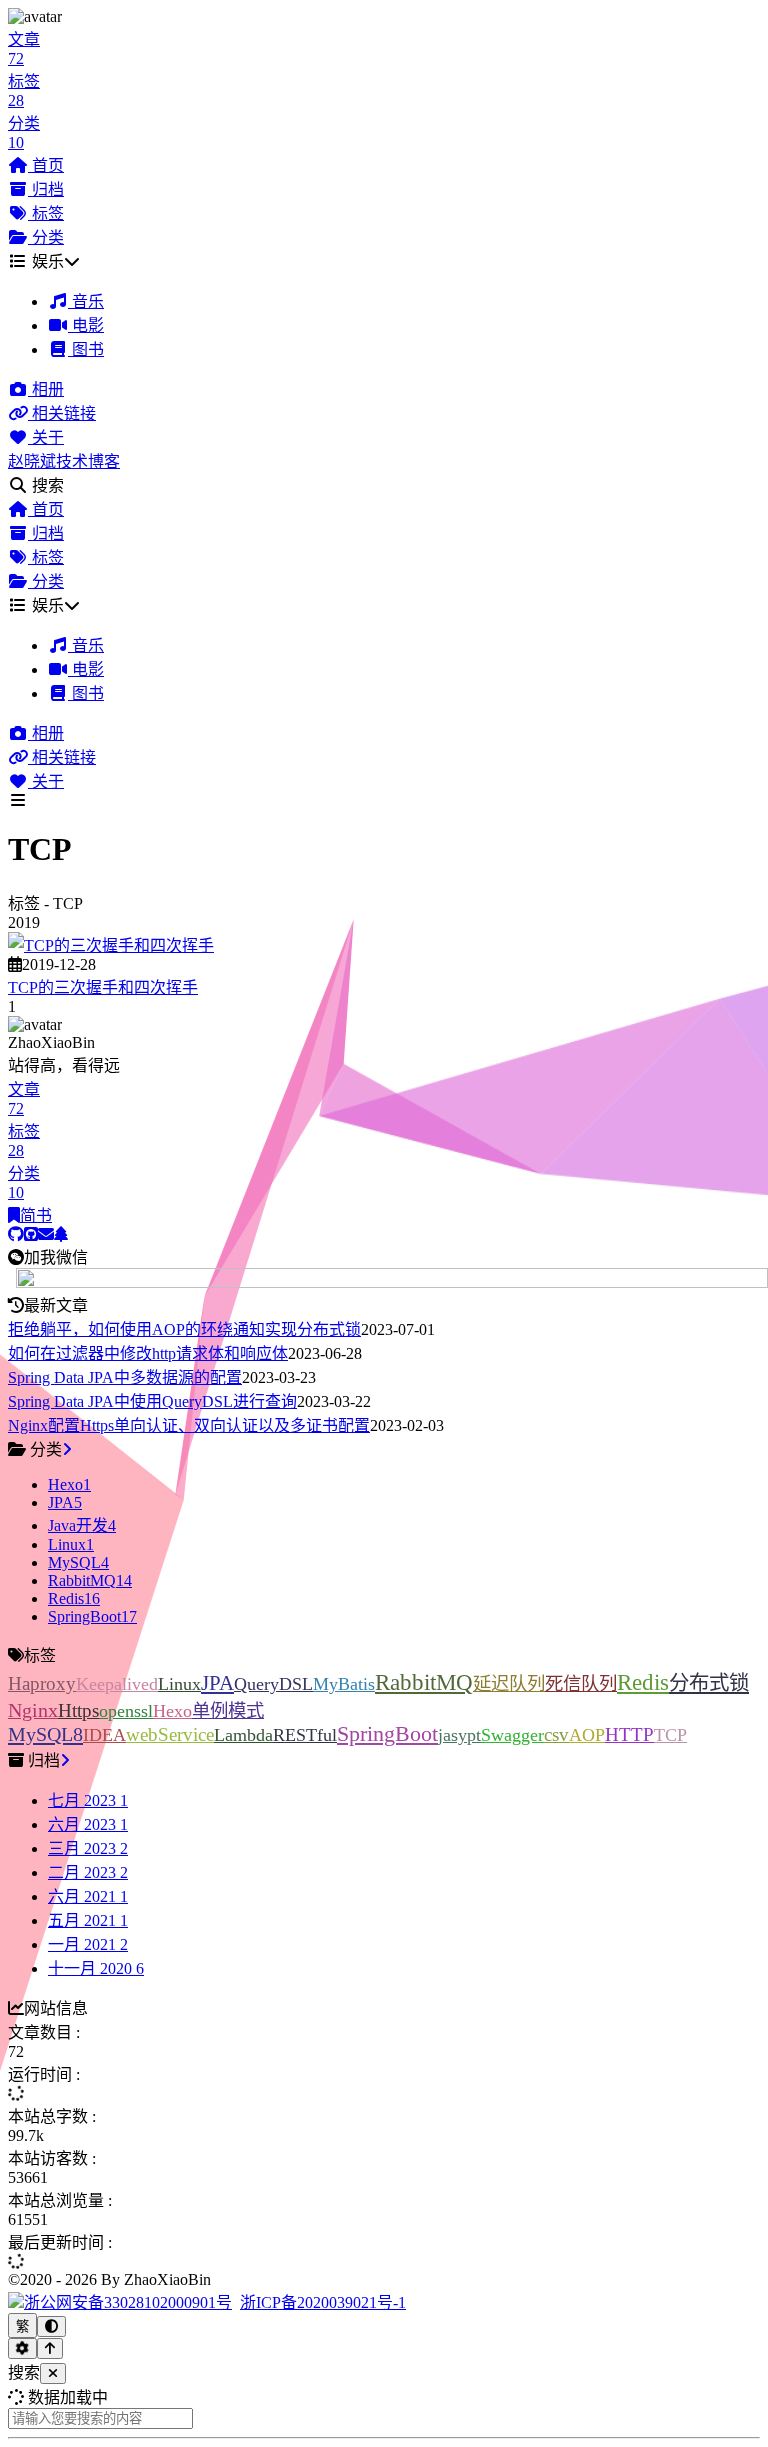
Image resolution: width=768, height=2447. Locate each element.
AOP (587, 1735)
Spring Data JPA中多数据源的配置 (125, 1377)
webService (170, 1734)
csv (556, 1734)
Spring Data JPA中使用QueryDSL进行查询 (152, 1401)
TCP (670, 1735)
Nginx (33, 1710)
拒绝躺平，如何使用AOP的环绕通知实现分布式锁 (184, 1329)
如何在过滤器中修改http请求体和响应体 (148, 1353)
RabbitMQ (424, 1682)
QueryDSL (273, 1684)
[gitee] (31, 1234)
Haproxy (42, 1683)
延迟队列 (509, 1684)
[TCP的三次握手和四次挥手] (111, 945)
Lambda (243, 1735)
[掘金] (61, 1234)
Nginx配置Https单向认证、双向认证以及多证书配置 (189, 1425)
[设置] (22, 2348)
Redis (643, 1682)
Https (78, 1710)
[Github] (16, 1234)
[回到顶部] (50, 2348)
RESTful (305, 1735)
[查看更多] (67, 1449)
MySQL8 (45, 1734)
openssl (126, 1711)
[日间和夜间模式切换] (51, 2326)
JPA (217, 1683)
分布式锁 (709, 1683)
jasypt (459, 1735)
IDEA (104, 1735)
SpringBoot (387, 1734)
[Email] (46, 1234)
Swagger (512, 1735)
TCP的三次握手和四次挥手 (103, 987)
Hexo (172, 1711)
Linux (179, 1684)
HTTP (629, 1734)
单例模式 (228, 1711)
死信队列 (581, 1684)
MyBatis (344, 1684)
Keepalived (117, 1684)
